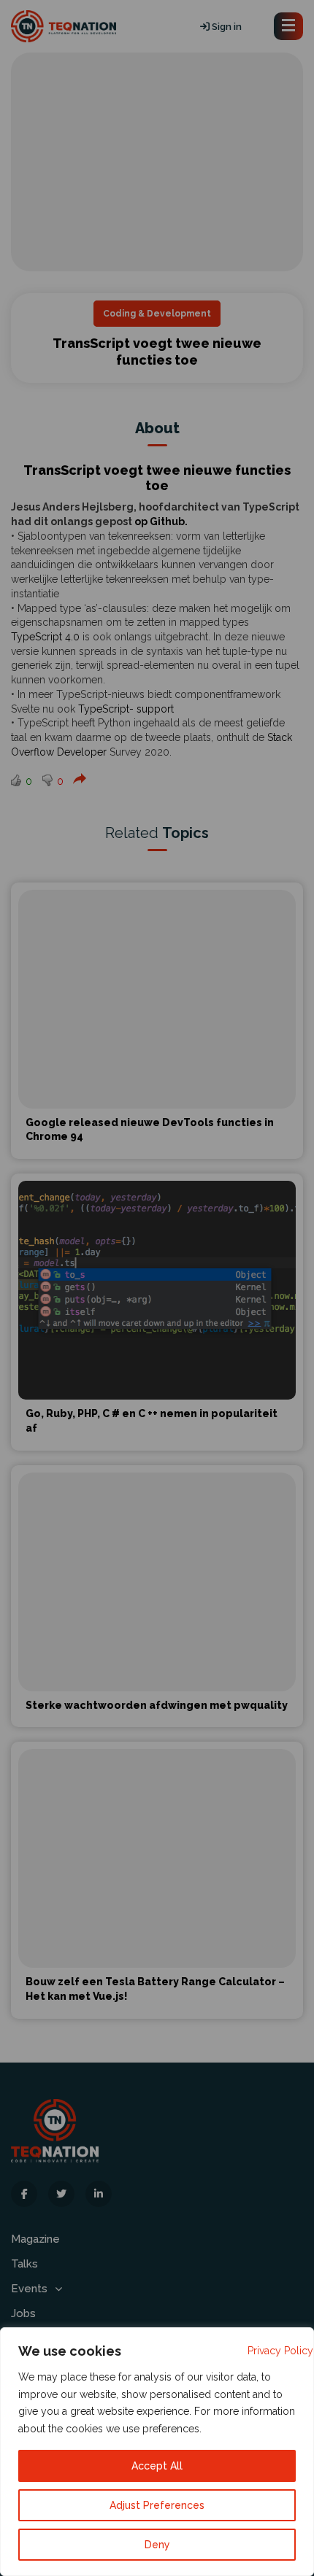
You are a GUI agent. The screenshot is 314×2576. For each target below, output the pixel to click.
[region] (157, 2452)
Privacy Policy (280, 2351)
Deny (157, 2545)
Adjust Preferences (157, 2505)
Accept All (157, 2466)
